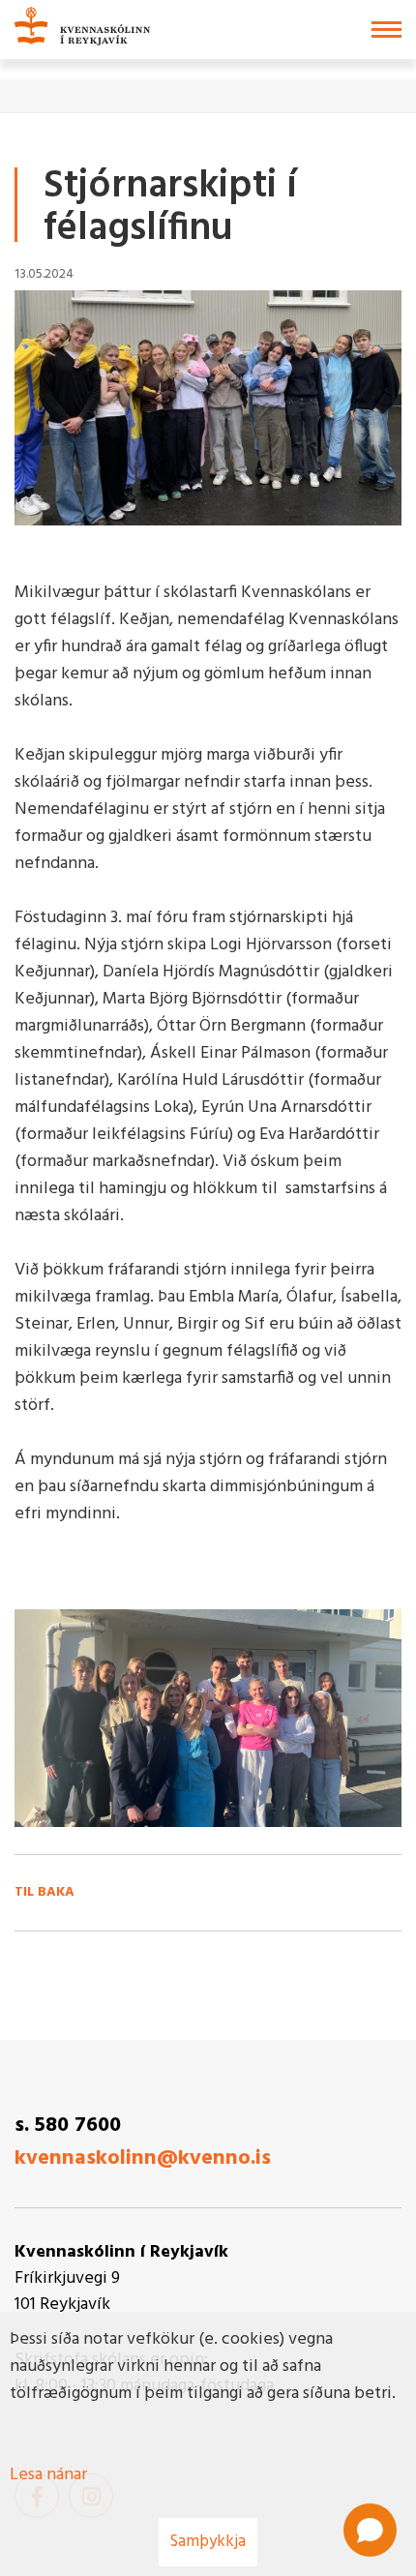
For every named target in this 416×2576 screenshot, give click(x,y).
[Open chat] (370, 2530)
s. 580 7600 (68, 2126)
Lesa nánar (48, 2475)
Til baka (45, 1893)
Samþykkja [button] (208, 2542)
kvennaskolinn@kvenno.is (143, 2158)
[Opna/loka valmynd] (386, 30)
